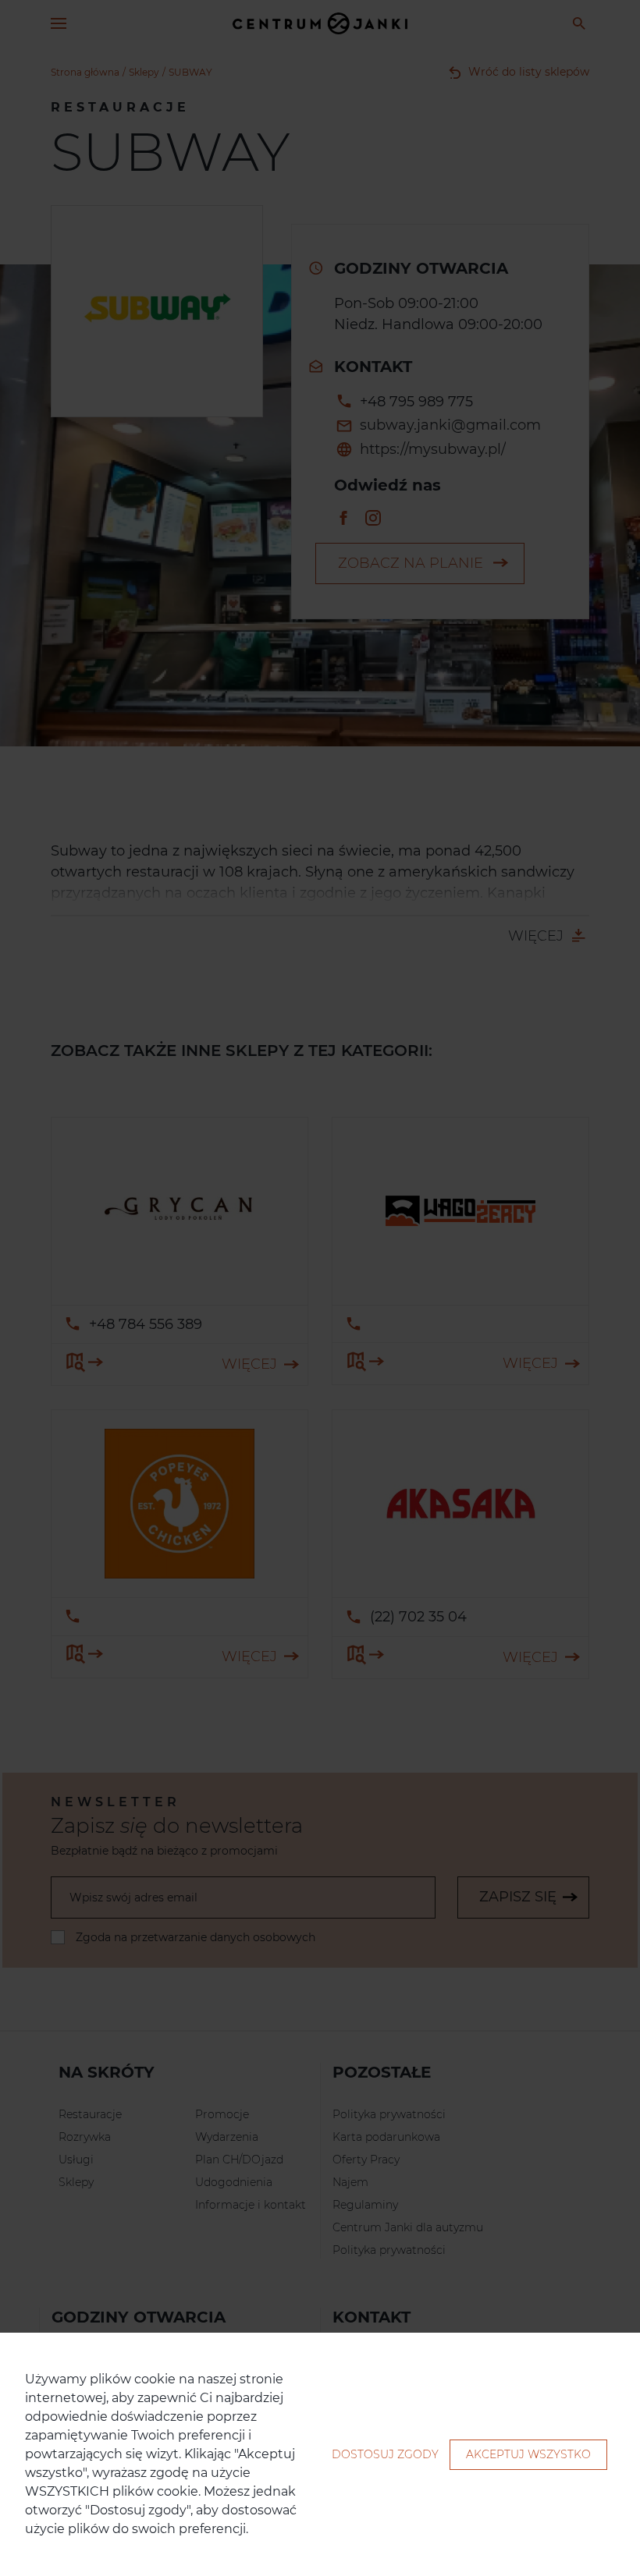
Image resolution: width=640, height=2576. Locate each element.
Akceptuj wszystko (528, 2454)
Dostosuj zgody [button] (385, 2454)
